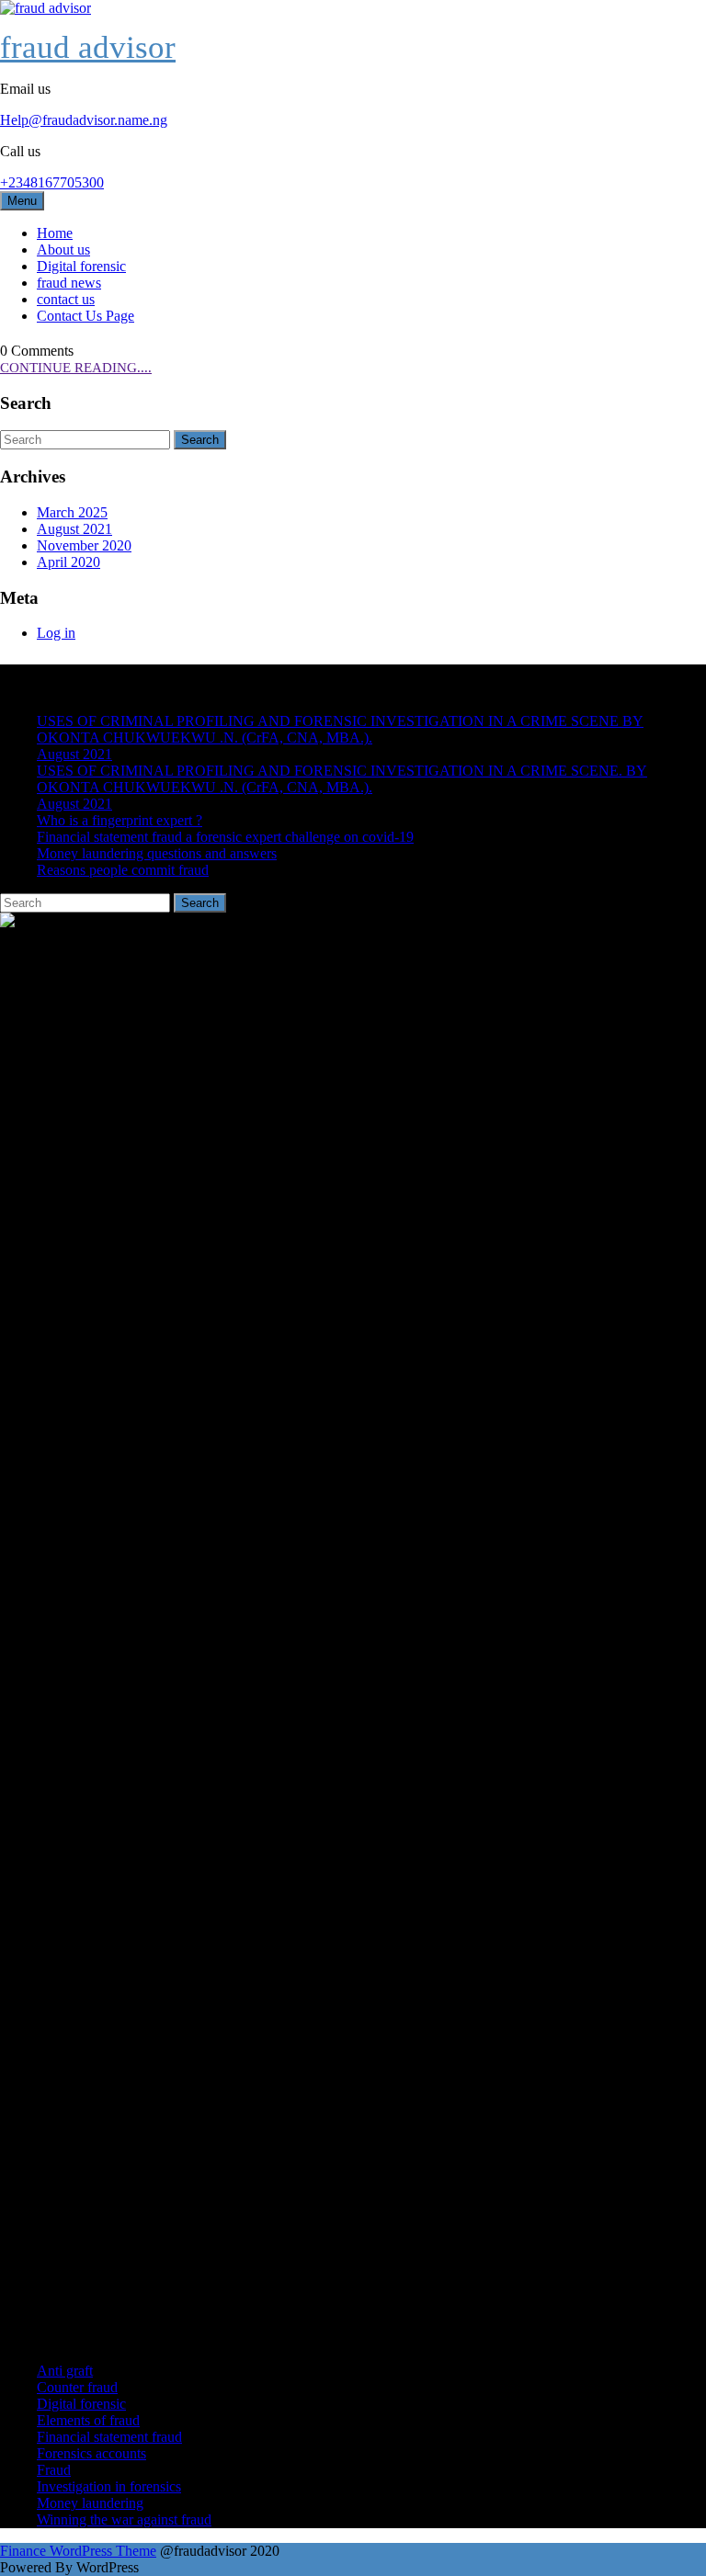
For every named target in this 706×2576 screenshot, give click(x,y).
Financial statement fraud (109, 2437)
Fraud (54, 2470)
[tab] (200, 440)
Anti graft (65, 2371)
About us (63, 250)
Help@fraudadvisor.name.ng (84, 120)
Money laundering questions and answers (157, 853)
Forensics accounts (91, 2453)
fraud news (69, 283)
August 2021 (74, 529)
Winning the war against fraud (124, 2519)
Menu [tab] (22, 201)
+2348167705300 (52, 182)
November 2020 (84, 545)
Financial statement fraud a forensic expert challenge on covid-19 (225, 837)
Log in (56, 633)
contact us (66, 299)
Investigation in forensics (109, 2486)
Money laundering (90, 2503)
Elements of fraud (88, 2420)
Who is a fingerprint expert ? (120, 820)
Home (55, 233)
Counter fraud (77, 2387)
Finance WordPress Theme (78, 2551)
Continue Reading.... (76, 368)
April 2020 (68, 562)
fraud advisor (88, 47)
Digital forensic (81, 266)
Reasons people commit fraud (123, 870)
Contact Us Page (85, 316)
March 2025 (72, 512)
